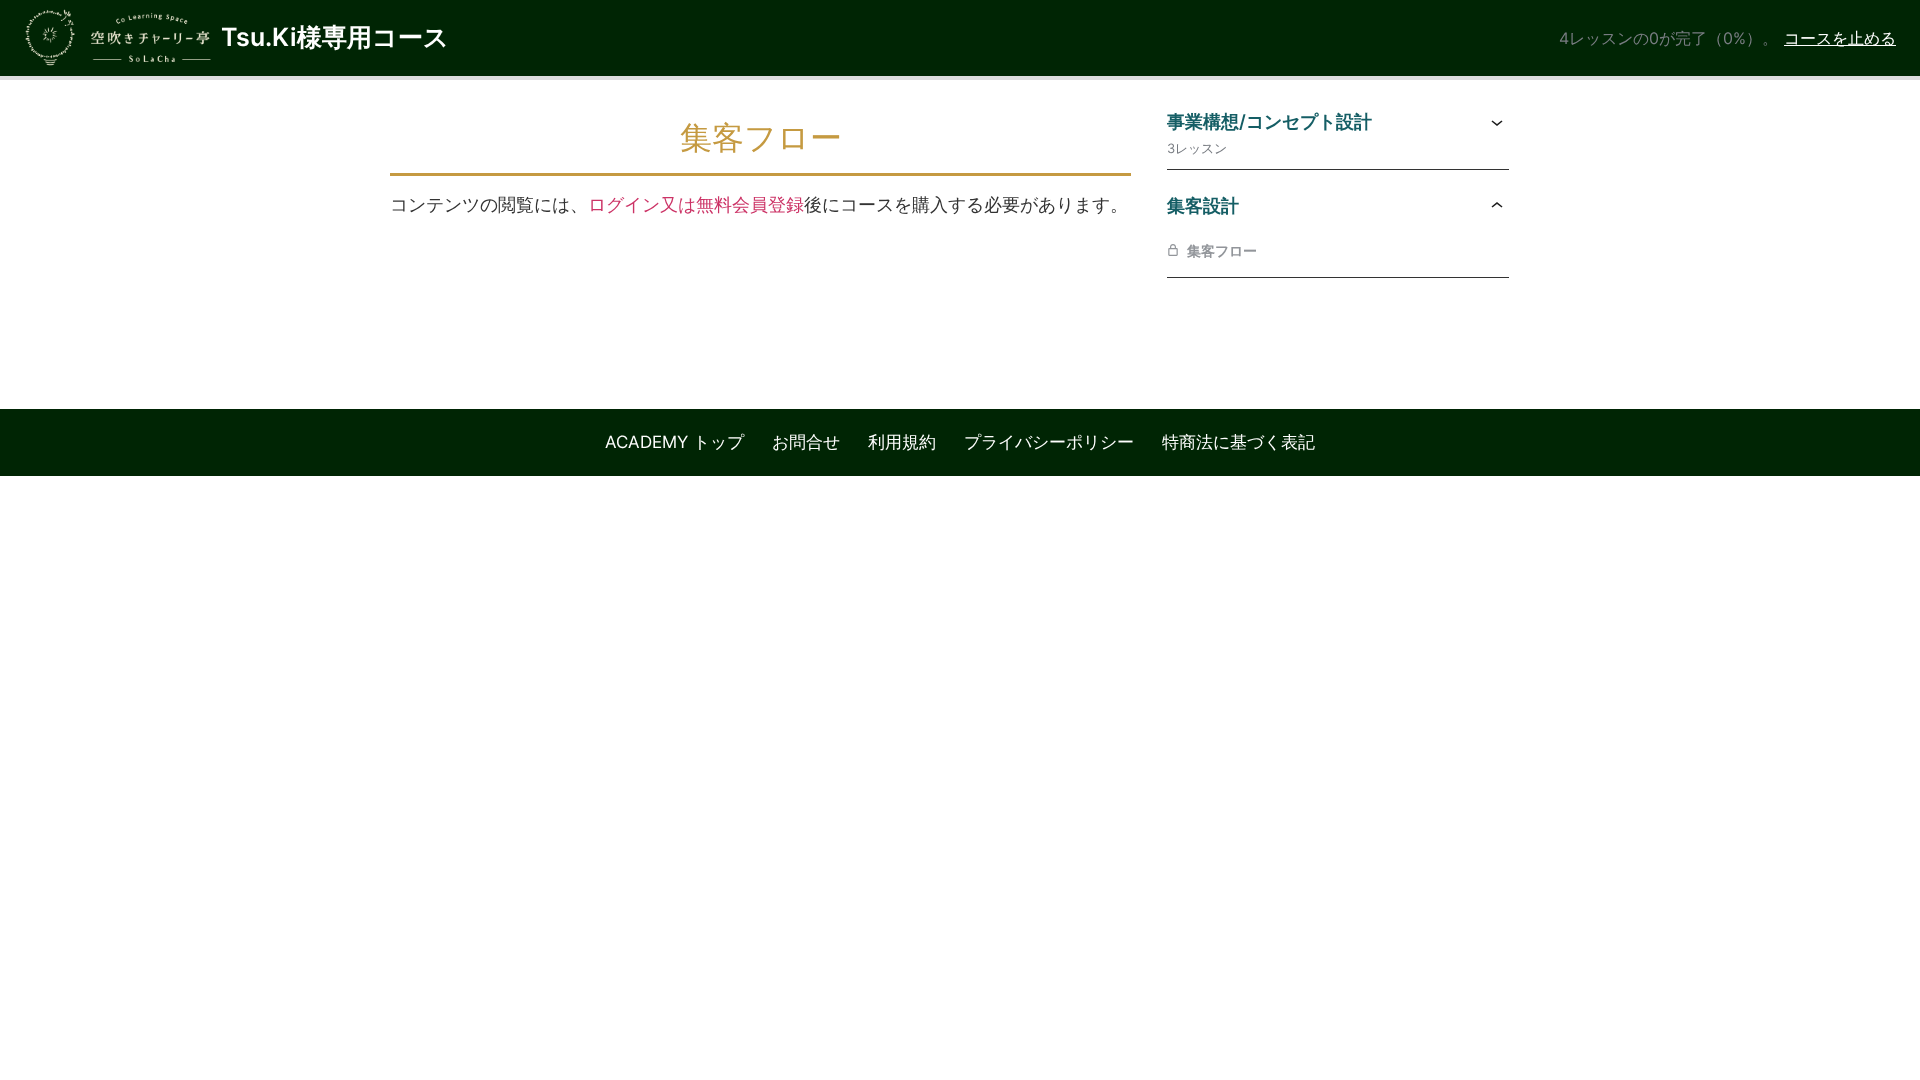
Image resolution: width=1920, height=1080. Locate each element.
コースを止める (1840, 38)
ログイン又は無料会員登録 (696, 204)
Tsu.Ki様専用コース (335, 37)
